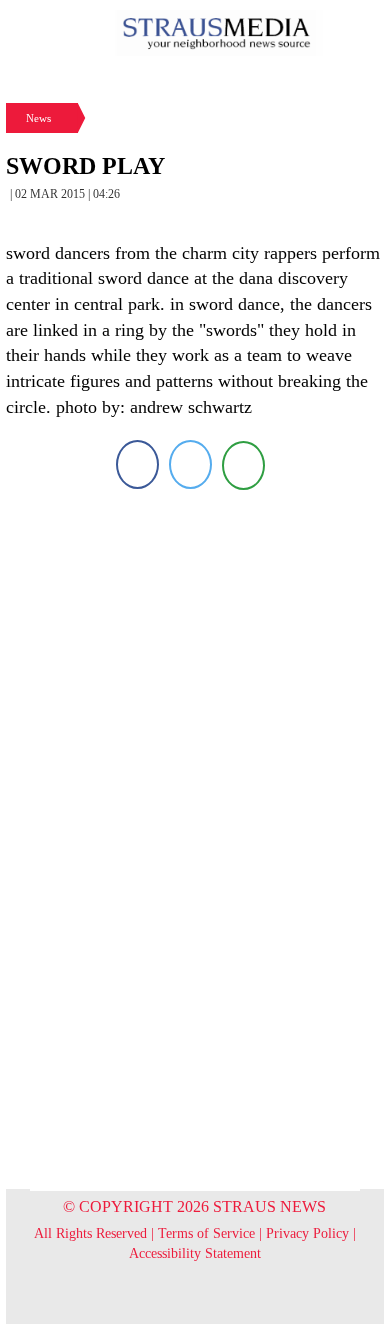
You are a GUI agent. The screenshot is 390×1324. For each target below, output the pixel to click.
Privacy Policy (307, 1233)
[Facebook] (137, 464)
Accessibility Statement (195, 1253)
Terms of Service (206, 1233)
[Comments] (243, 464)
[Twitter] (190, 464)
